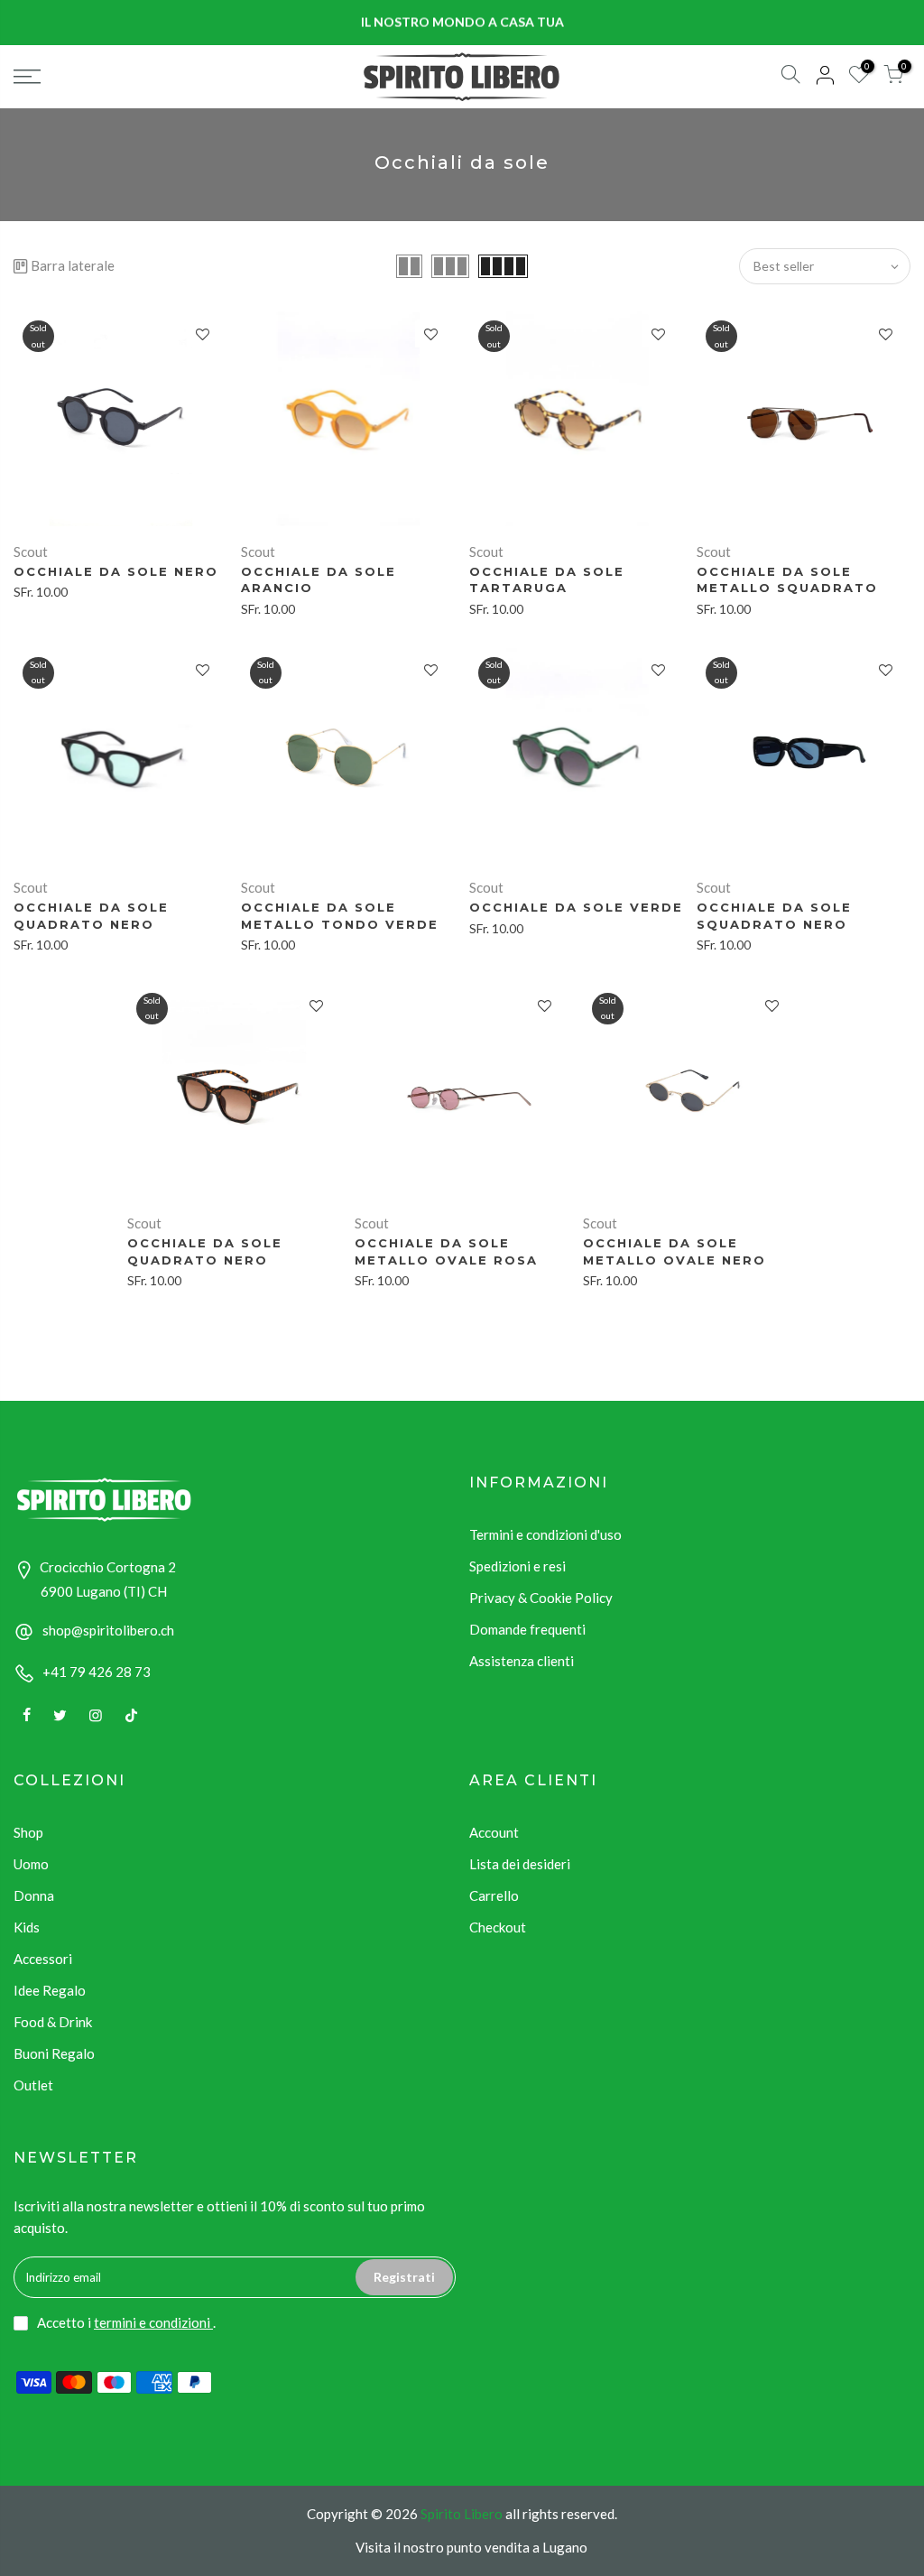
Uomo (31, 1864)
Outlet (33, 2085)
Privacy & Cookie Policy (541, 1598)
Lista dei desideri (520, 1864)
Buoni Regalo (54, 2053)
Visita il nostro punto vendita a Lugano (471, 2547)
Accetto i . (126, 2322)
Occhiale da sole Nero (116, 571)
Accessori (43, 1959)
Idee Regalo (50, 1990)
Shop (28, 1832)
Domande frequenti (527, 1629)
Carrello (494, 1895)
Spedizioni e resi (517, 1566)
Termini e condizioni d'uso (545, 1534)
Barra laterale (73, 265)
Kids (27, 1927)
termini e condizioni (153, 2322)
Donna (34, 1895)
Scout (31, 551)
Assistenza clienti (522, 1661)
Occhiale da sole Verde (576, 907)
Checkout (498, 1927)
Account (494, 1832)
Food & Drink (53, 2022)
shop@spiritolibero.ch (108, 1630)
